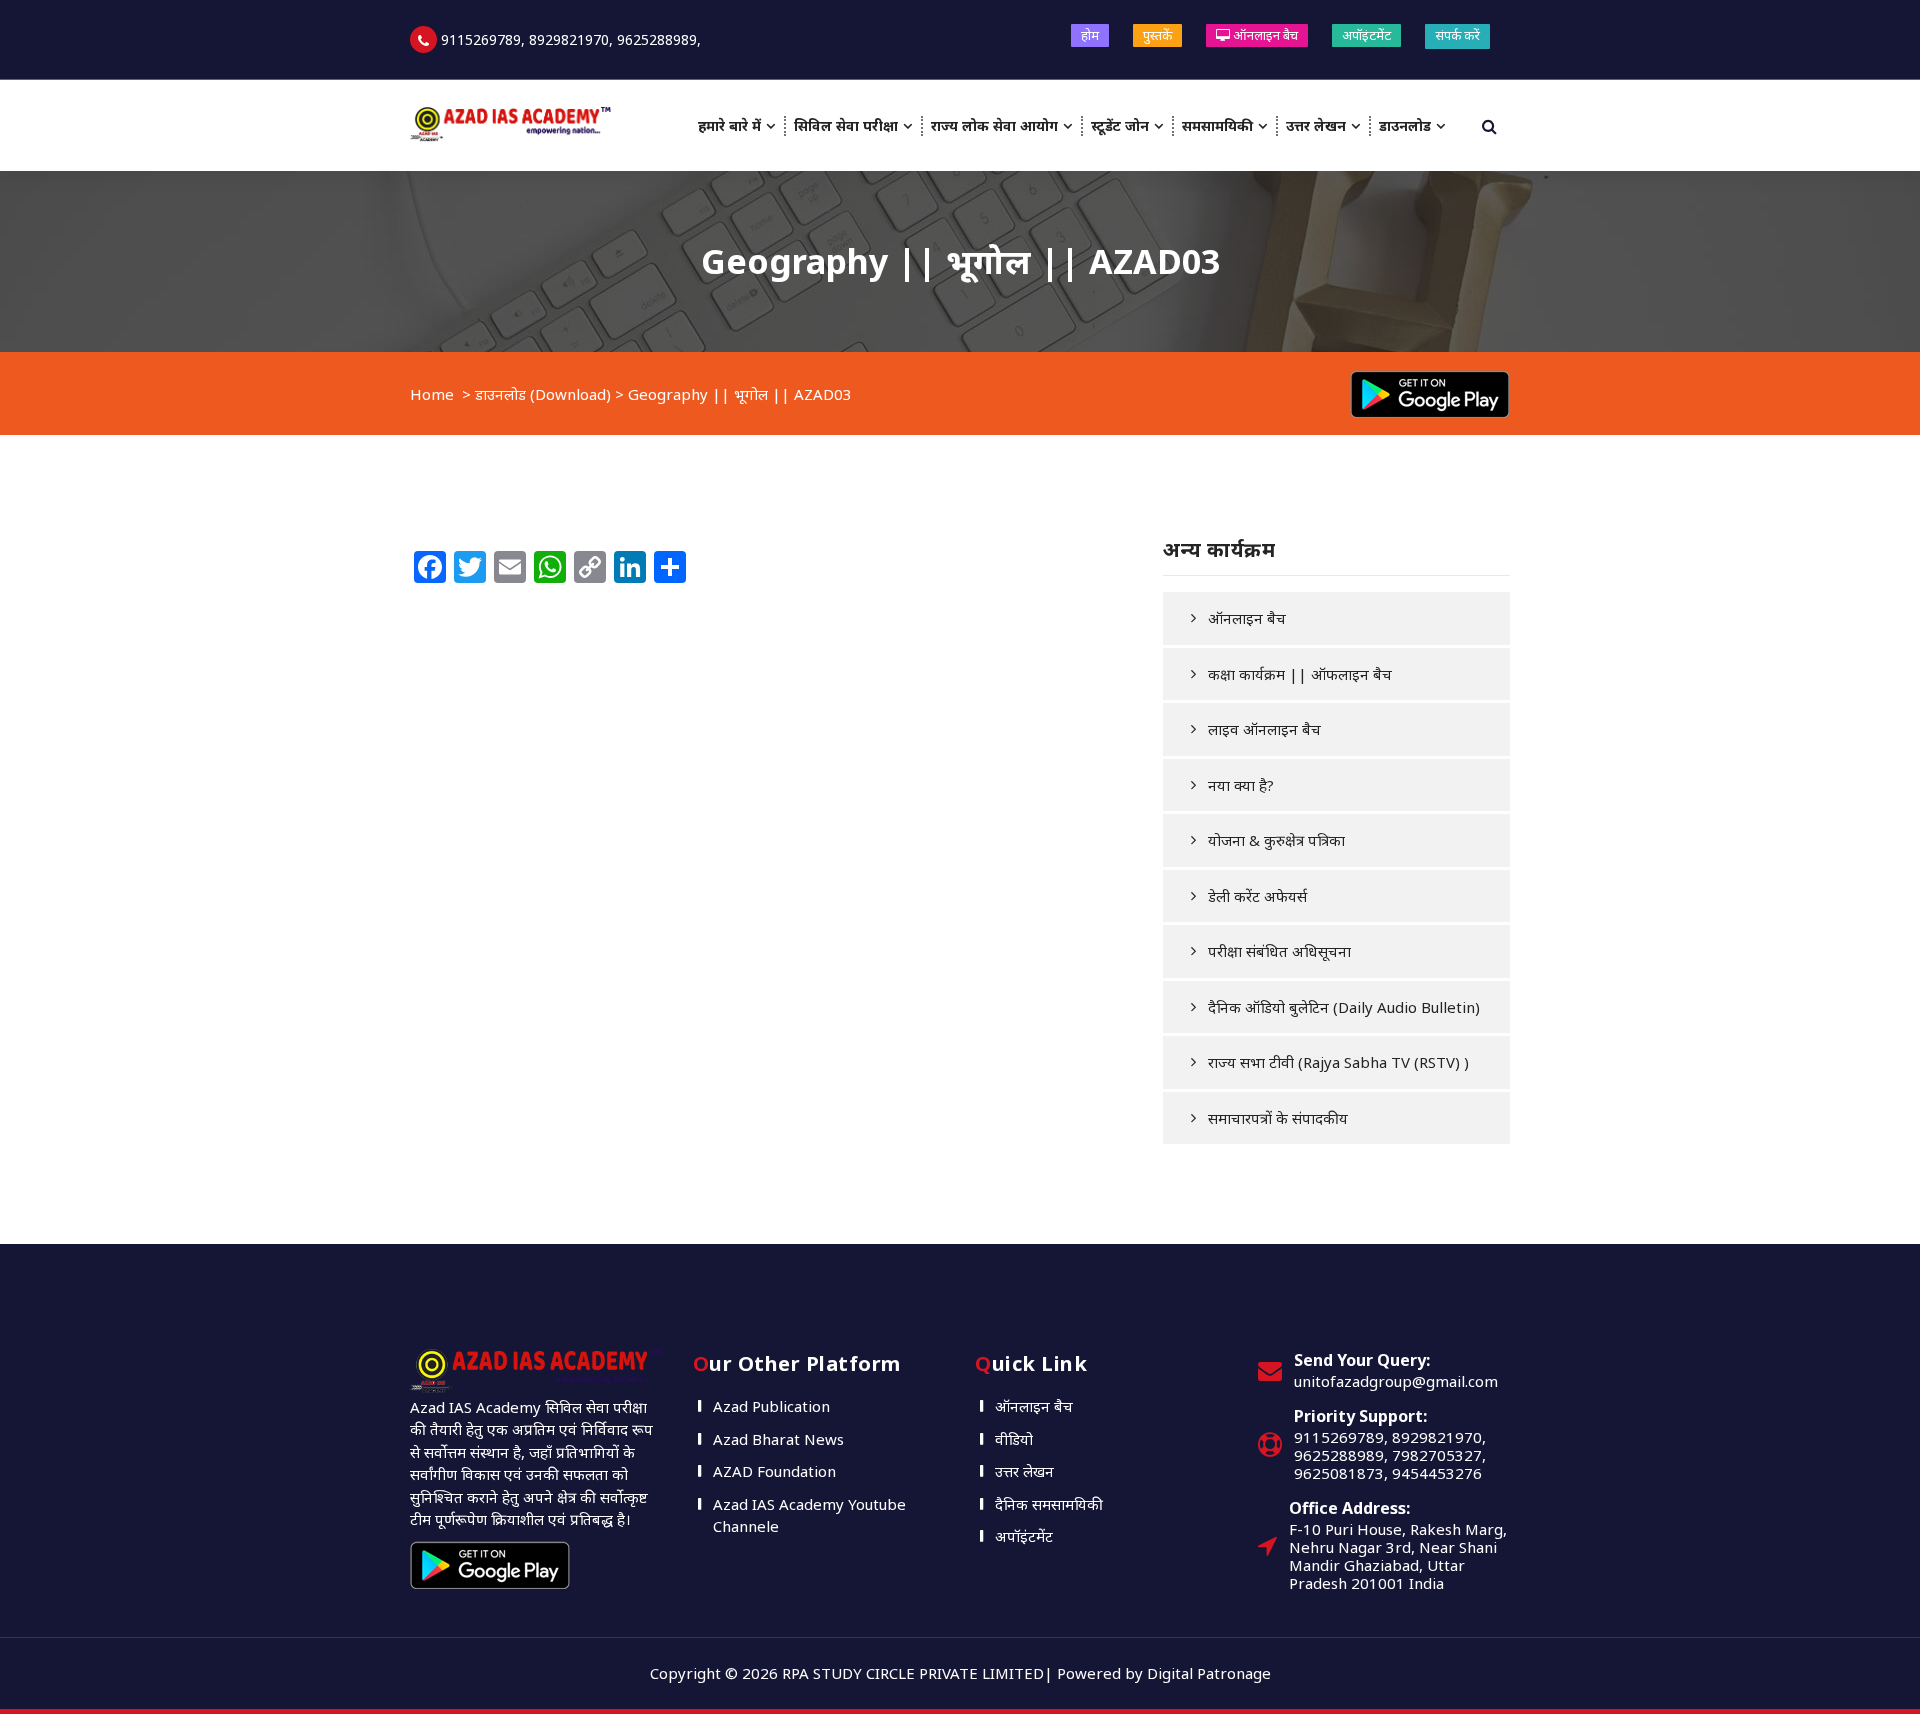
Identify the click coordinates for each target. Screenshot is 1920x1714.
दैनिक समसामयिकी (1049, 1504)
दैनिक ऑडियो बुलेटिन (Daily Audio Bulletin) (1344, 1007)
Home (432, 394)
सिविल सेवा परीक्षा (846, 125)
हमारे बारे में (729, 125)
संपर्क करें (1457, 35)
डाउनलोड (1405, 125)
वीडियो (1014, 1439)
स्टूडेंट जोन (1120, 125)
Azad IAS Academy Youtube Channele (809, 1515)
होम (1090, 35)
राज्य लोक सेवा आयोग (994, 125)
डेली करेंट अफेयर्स (1257, 896)
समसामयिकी (1217, 125)
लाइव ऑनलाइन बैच (1264, 729)
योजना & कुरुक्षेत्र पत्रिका (1276, 840)
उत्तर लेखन (1316, 125)
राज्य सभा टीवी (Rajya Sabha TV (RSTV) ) (1338, 1062)
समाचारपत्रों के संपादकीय (1278, 1118)
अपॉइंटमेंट (1366, 35)
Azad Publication (771, 1406)
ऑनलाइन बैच (1264, 35)
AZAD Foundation (774, 1471)
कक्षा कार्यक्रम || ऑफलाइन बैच (1300, 674)
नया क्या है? (1241, 785)
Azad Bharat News (778, 1439)
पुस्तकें (1157, 35)
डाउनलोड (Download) (543, 394)
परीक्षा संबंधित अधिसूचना (1279, 951)
